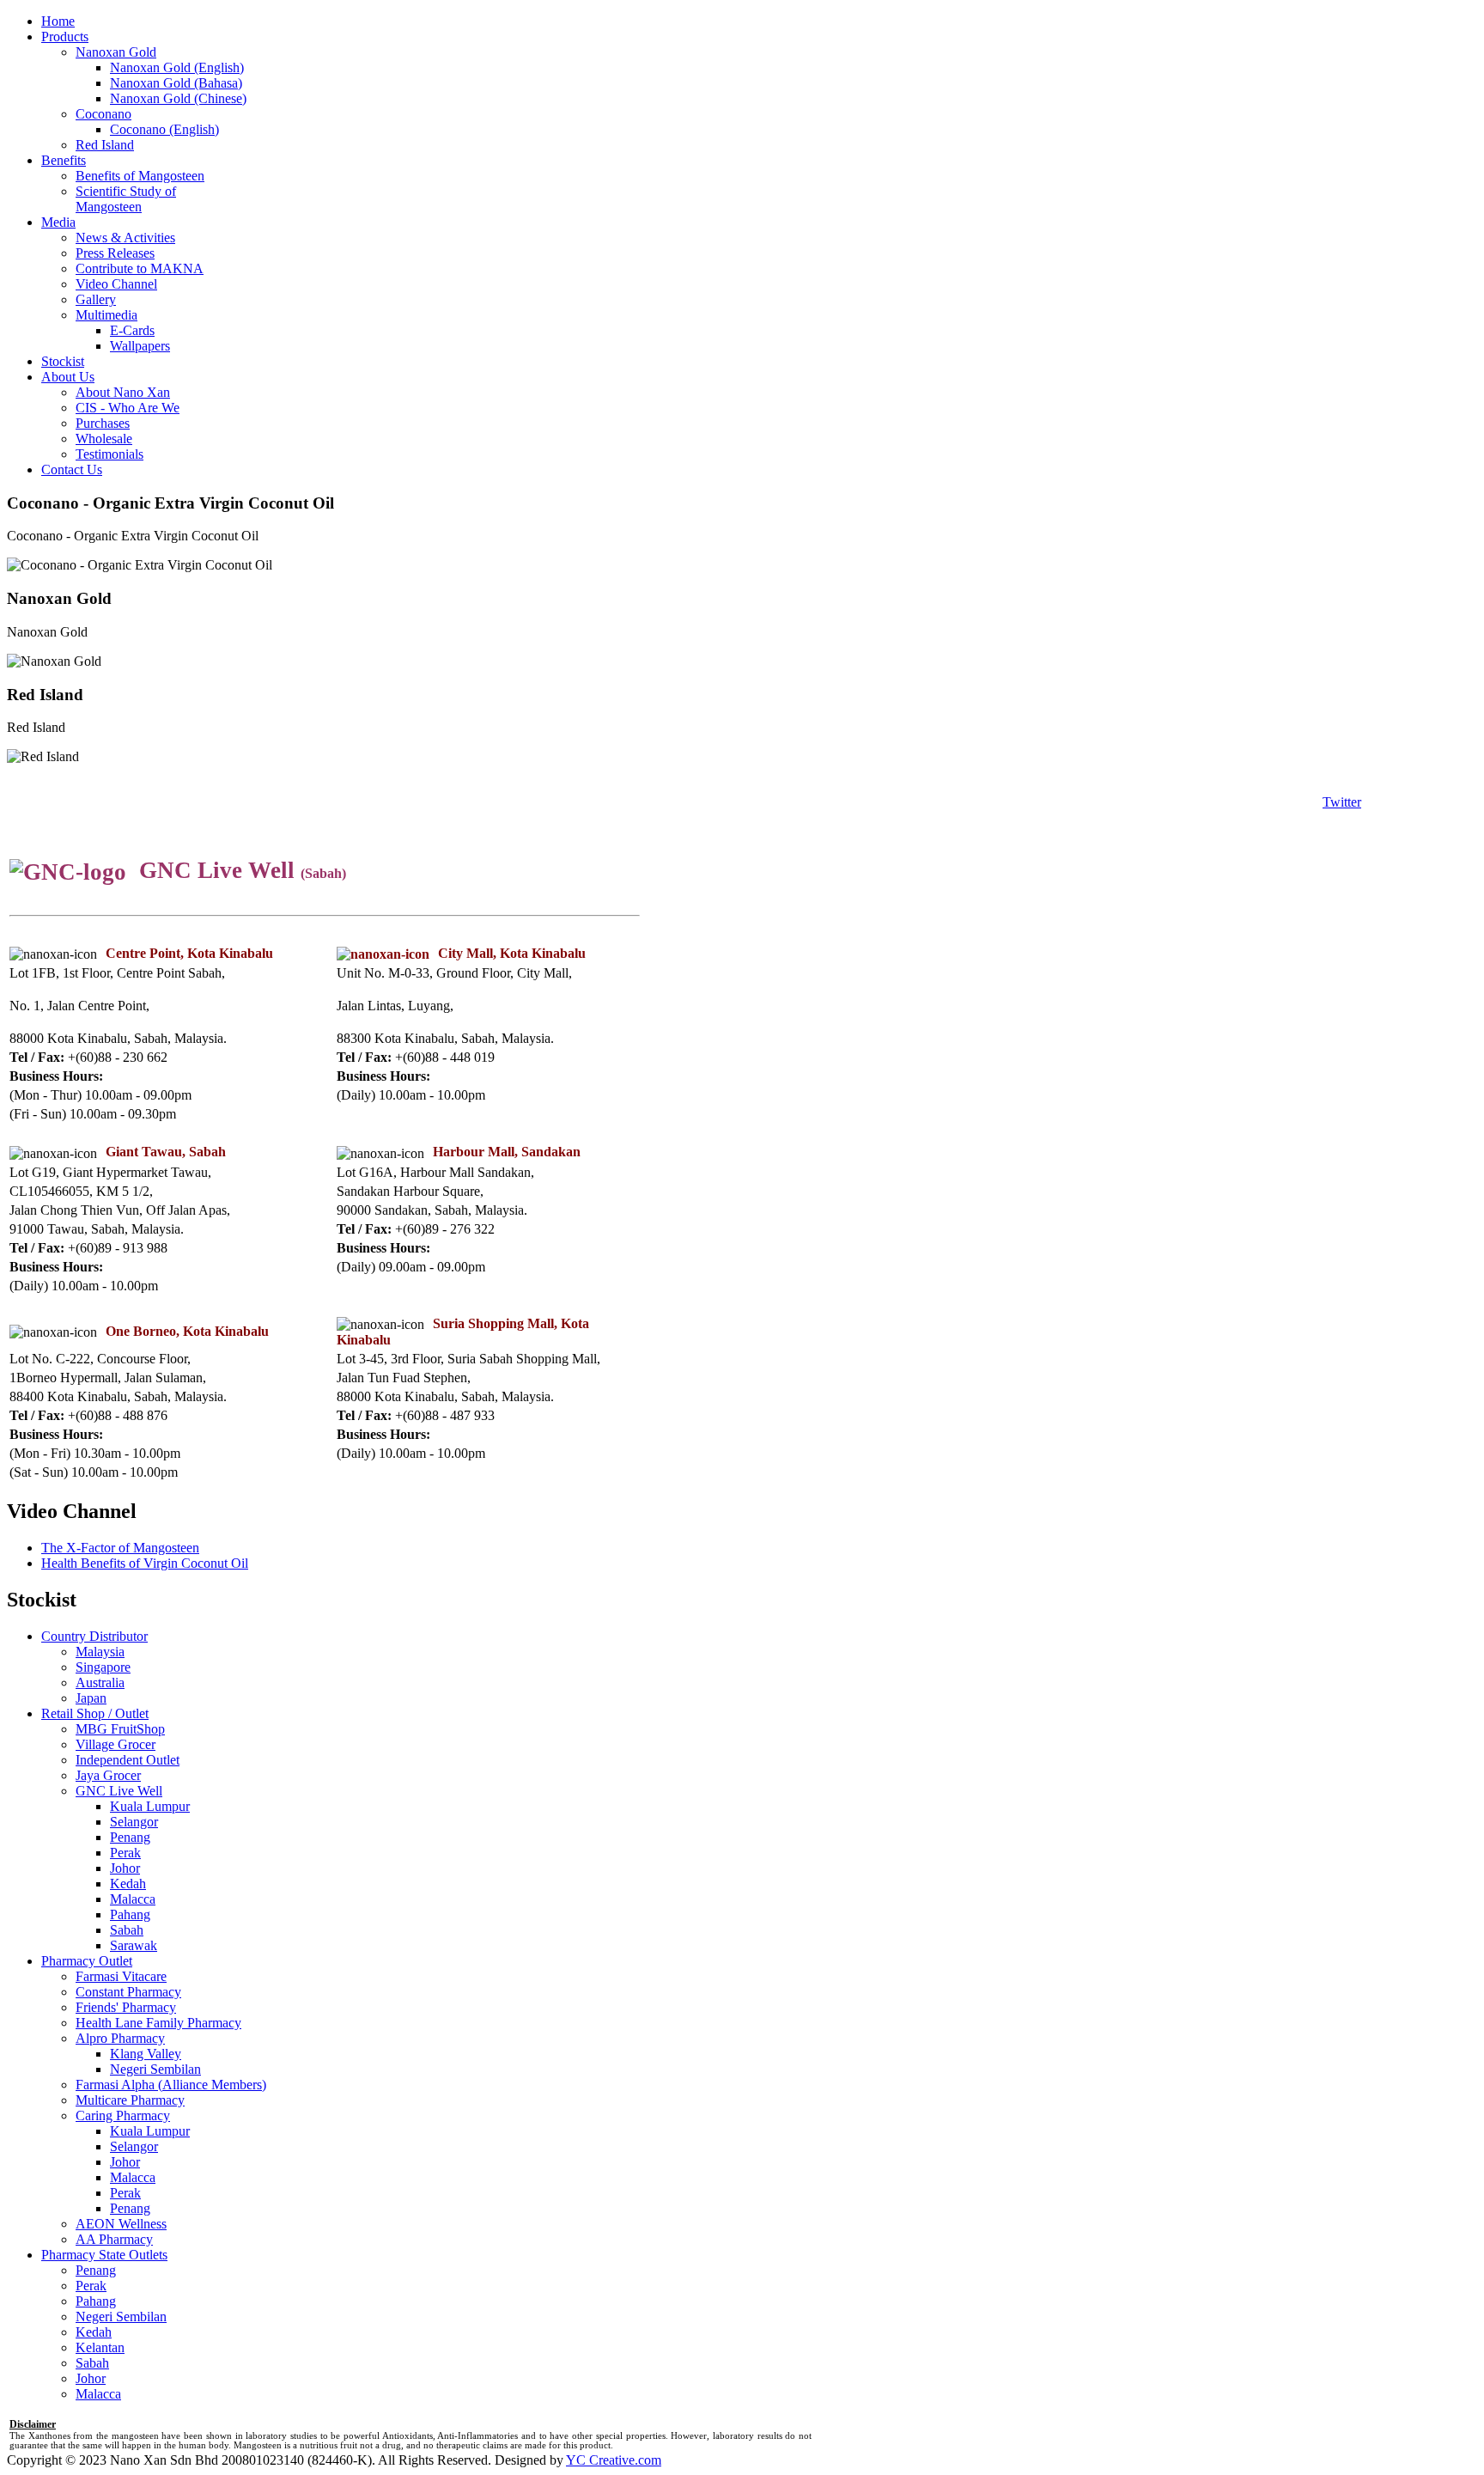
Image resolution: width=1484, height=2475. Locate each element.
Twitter (1342, 802)
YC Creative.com (614, 2460)
